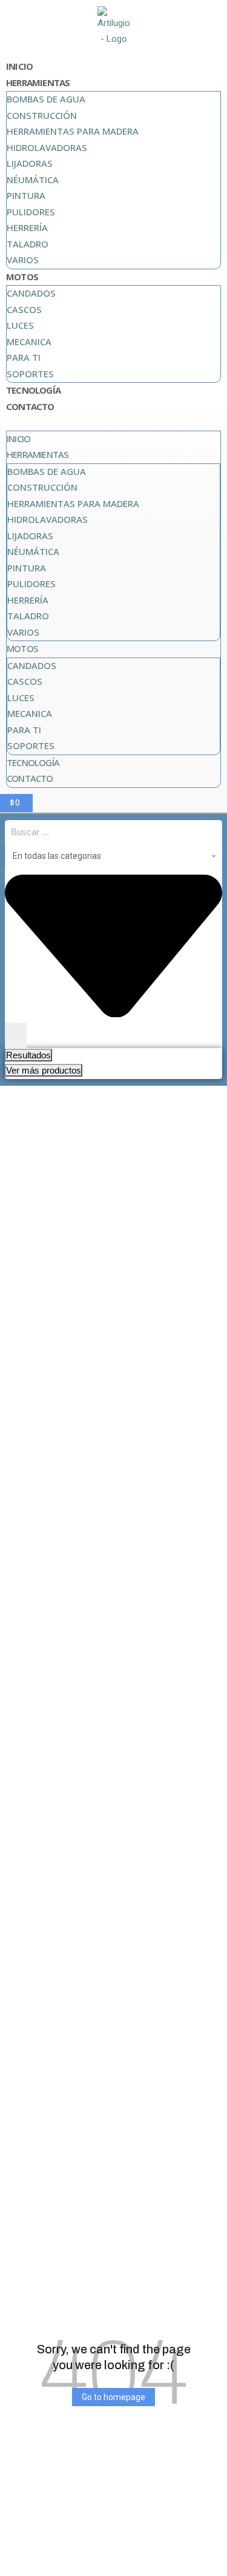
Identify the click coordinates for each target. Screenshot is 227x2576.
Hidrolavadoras (47, 147)
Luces (20, 325)
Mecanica (29, 341)
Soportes (30, 374)
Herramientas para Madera (73, 131)
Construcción (42, 115)
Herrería (27, 227)
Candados (31, 293)
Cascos (24, 309)
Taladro (28, 244)
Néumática (33, 180)
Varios (23, 260)
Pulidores (31, 212)
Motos (22, 277)
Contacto (30, 406)
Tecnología (33, 390)
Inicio (19, 66)
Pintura (26, 195)
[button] (113, 423)
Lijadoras (30, 163)
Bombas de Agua (46, 99)
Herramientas (38, 82)
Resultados (28, 1055)
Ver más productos (44, 1070)
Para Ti (24, 357)
